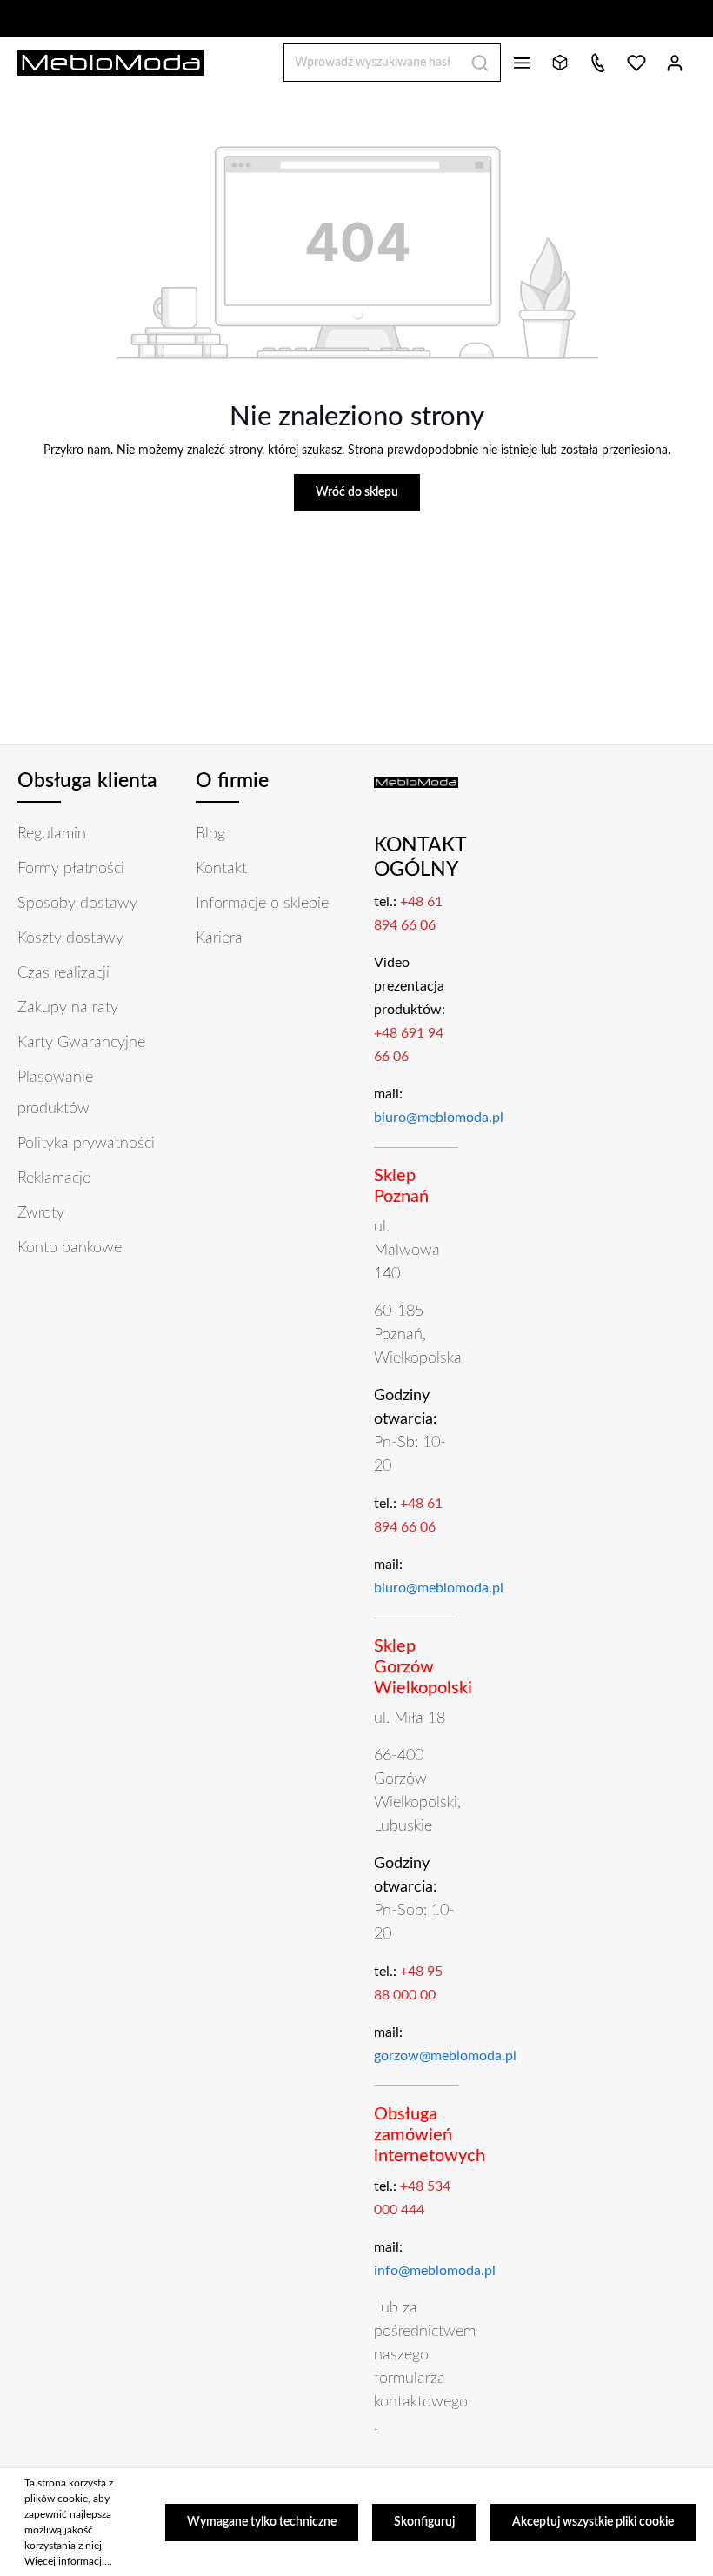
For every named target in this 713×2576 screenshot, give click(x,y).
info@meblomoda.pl (435, 2271)
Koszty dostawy (70, 938)
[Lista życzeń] (636, 63)
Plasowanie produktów (55, 1093)
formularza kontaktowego (421, 2390)
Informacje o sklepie (262, 904)
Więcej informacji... (68, 2561)
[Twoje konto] (675, 63)
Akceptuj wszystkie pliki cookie (593, 2522)
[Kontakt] (598, 63)
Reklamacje (54, 1178)
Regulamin (52, 834)
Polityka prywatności (86, 1144)
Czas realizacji (63, 973)
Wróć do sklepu (357, 492)
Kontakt (221, 869)
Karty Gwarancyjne (81, 1043)
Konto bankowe (70, 1248)
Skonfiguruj (424, 2522)
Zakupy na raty (68, 1008)
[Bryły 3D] (560, 63)
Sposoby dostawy (77, 904)
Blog (210, 834)
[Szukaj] (480, 63)
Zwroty (41, 1213)
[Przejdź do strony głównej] (111, 63)
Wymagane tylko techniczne (262, 2522)
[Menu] (522, 63)
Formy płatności (71, 869)
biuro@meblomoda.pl (439, 1118)
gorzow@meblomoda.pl (445, 2056)
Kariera (219, 938)
